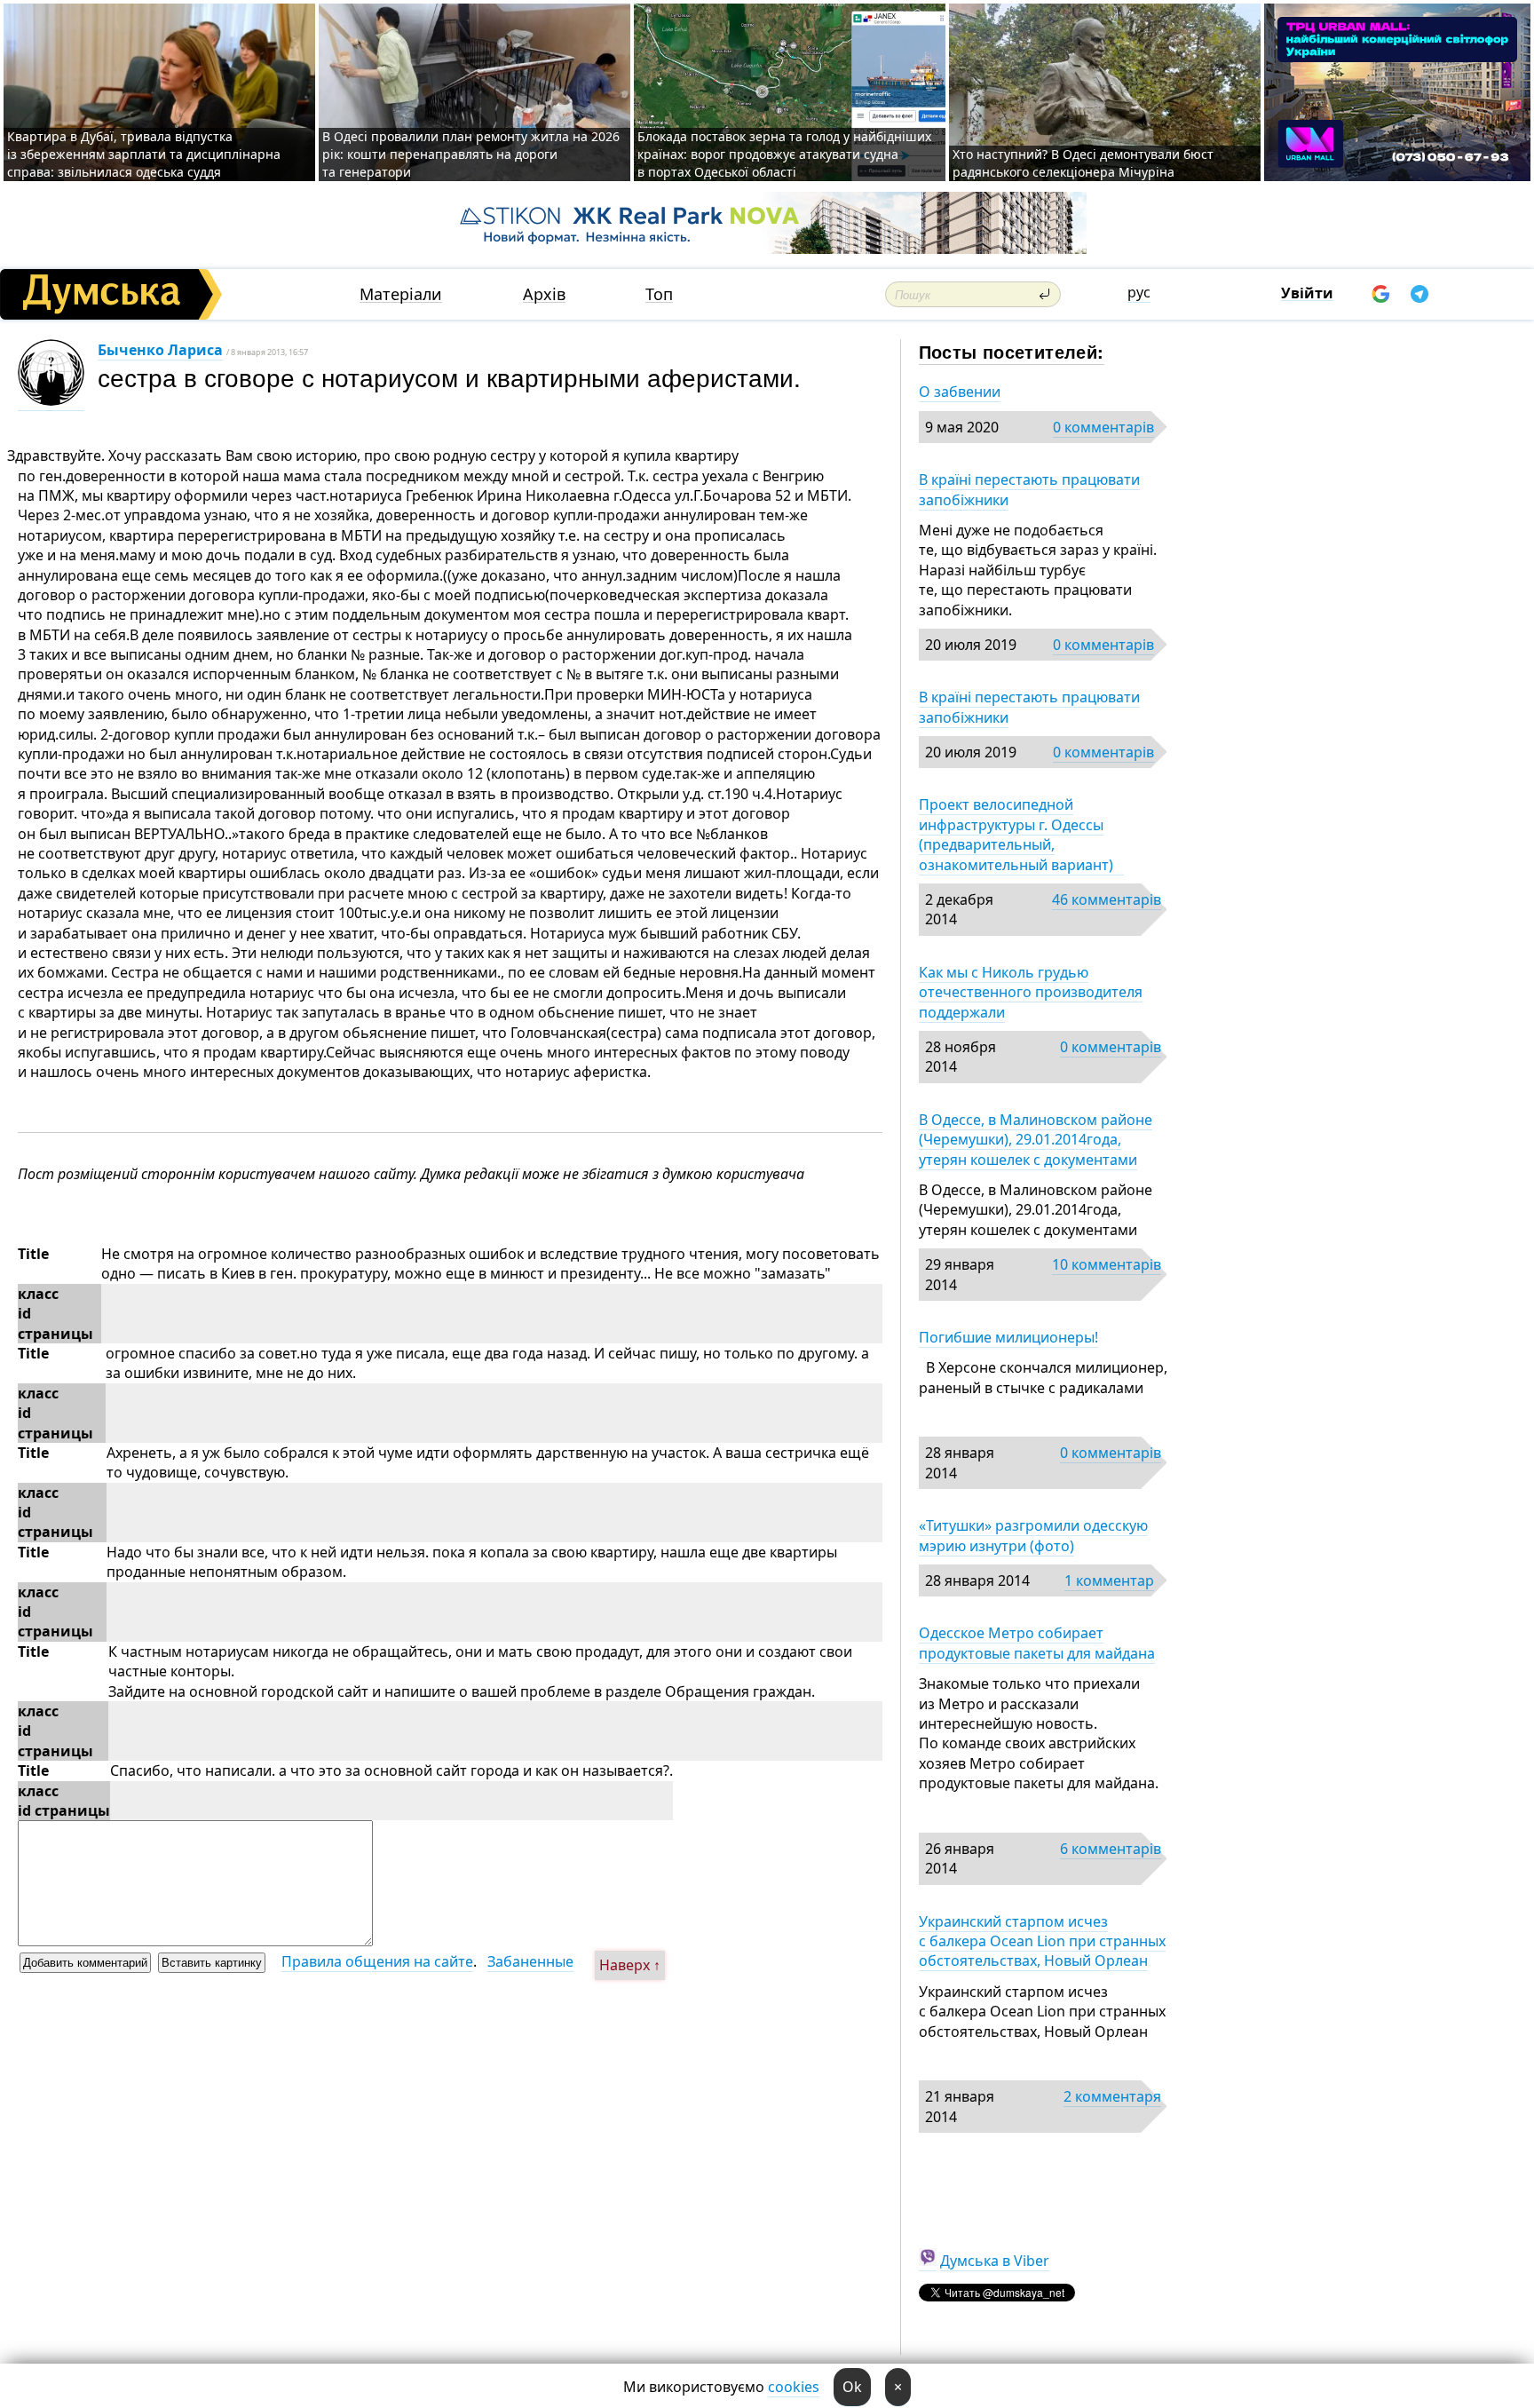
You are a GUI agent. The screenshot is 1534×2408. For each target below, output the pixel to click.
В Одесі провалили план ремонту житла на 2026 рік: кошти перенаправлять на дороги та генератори (471, 154)
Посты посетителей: (1012, 351)
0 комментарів (1103, 427)
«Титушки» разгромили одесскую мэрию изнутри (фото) (1033, 1535)
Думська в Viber (995, 2261)
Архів (544, 294)
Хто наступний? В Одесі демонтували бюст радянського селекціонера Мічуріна (1083, 163)
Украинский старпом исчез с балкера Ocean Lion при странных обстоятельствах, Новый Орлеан (1042, 1941)
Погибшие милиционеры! (1008, 1337)
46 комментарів (1107, 899)
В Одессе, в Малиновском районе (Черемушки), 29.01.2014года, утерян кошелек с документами (1036, 1140)
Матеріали (401, 294)
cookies (794, 2387)
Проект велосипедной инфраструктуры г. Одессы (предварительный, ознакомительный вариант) (1021, 834)
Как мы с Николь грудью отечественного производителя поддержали (1031, 992)
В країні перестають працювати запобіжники (1029, 489)
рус (1139, 292)
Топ (659, 294)
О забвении (960, 392)
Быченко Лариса (160, 350)
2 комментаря (1112, 2096)
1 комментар (1109, 1580)
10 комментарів (1107, 1264)
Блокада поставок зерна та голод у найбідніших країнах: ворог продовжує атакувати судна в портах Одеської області (784, 154)
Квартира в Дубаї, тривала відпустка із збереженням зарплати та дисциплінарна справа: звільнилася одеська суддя (144, 154)
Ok (852, 2387)
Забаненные (530, 1961)
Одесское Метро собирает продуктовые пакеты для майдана (1037, 1643)
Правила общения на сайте (377, 1961)
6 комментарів (1111, 1849)
